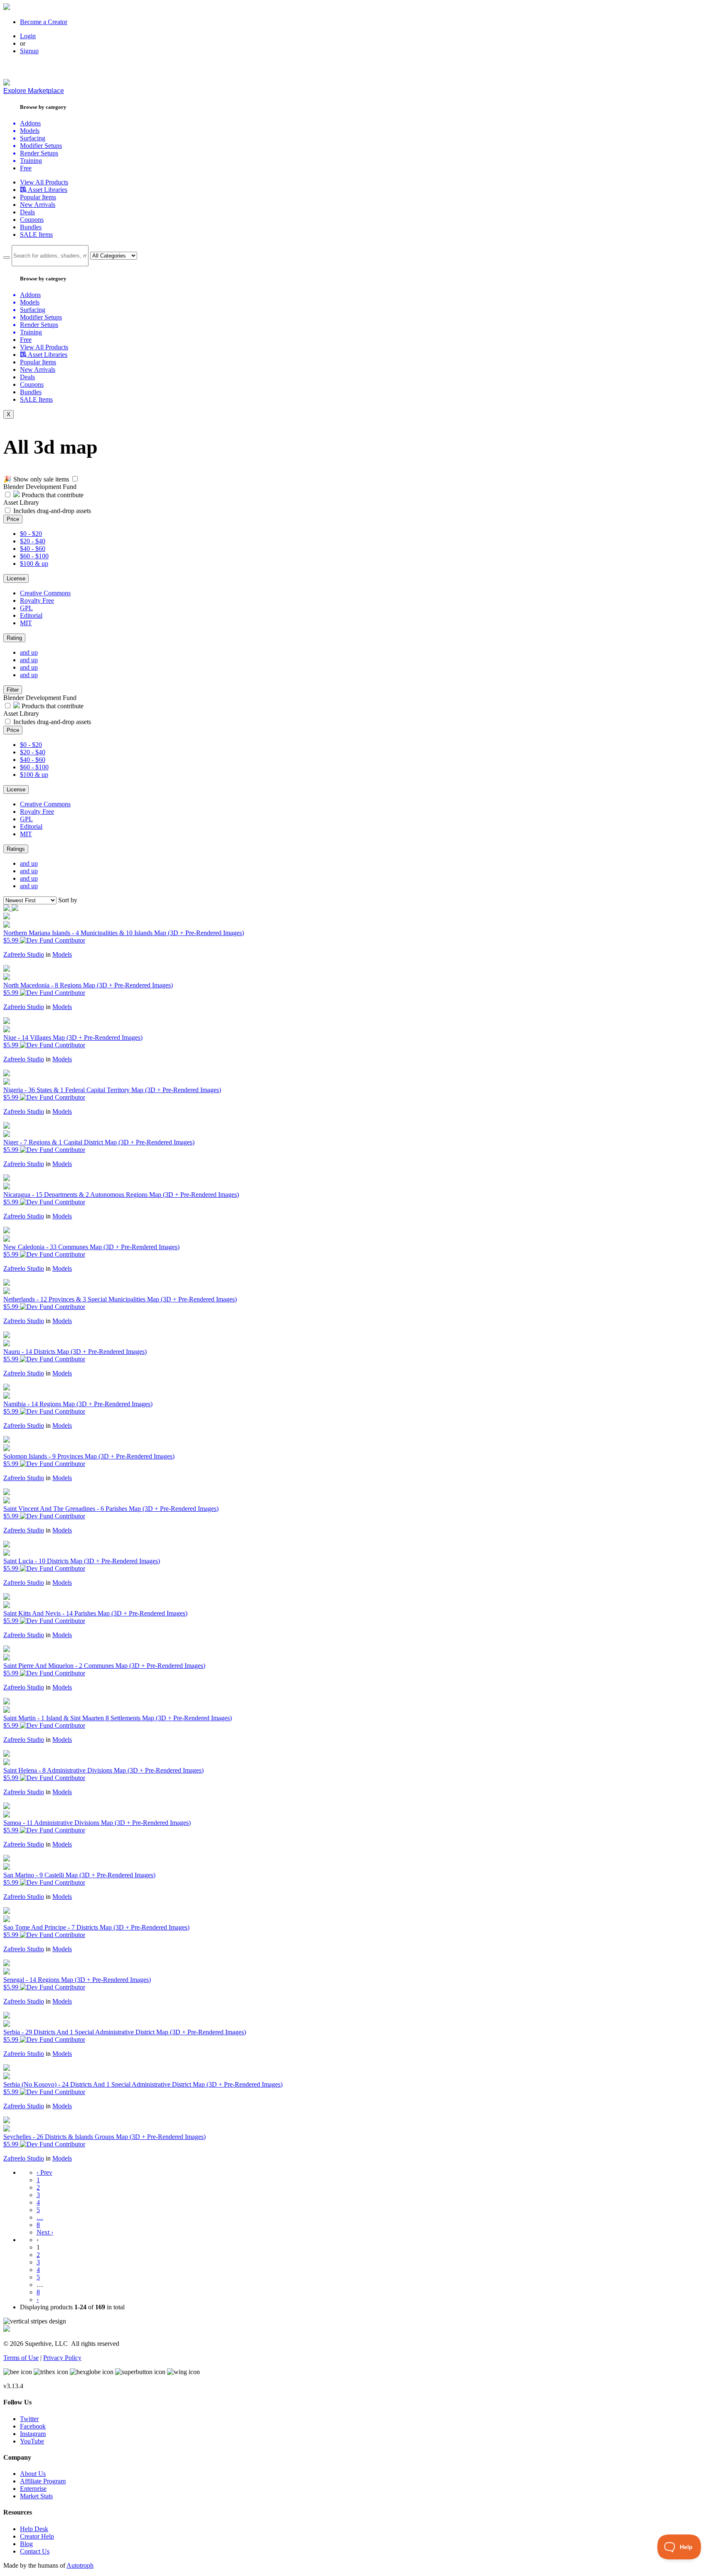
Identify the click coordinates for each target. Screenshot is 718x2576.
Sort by (68, 900)
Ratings (16, 849)
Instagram (33, 2434)
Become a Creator (44, 22)
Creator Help (37, 2536)
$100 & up (34, 564)
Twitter (29, 2419)
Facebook (33, 2426)
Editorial (31, 615)
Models (62, 954)
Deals (27, 212)
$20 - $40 (33, 541)
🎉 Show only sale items (36, 479)
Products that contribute (52, 495)
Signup (29, 51)
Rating (14, 638)
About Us (33, 2474)
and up (29, 652)
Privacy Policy (62, 2358)
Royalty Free (37, 600)
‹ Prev (44, 2172)
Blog (26, 2544)
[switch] (75, 479)
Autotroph (80, 2565)
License (16, 578)
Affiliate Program (43, 2481)
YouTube (32, 2441)
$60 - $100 (34, 556)
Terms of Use (21, 2358)
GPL (26, 608)
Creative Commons (45, 593)
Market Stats (36, 2496)
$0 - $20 (31, 534)
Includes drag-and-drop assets (52, 511)
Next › (45, 2232)
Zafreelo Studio (24, 954)
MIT (26, 623)
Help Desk (34, 2529)
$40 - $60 (33, 549)
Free (26, 168)
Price (13, 519)
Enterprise (33, 2489)
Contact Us (35, 2551)
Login (28, 36)
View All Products (44, 182)
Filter (13, 690)
